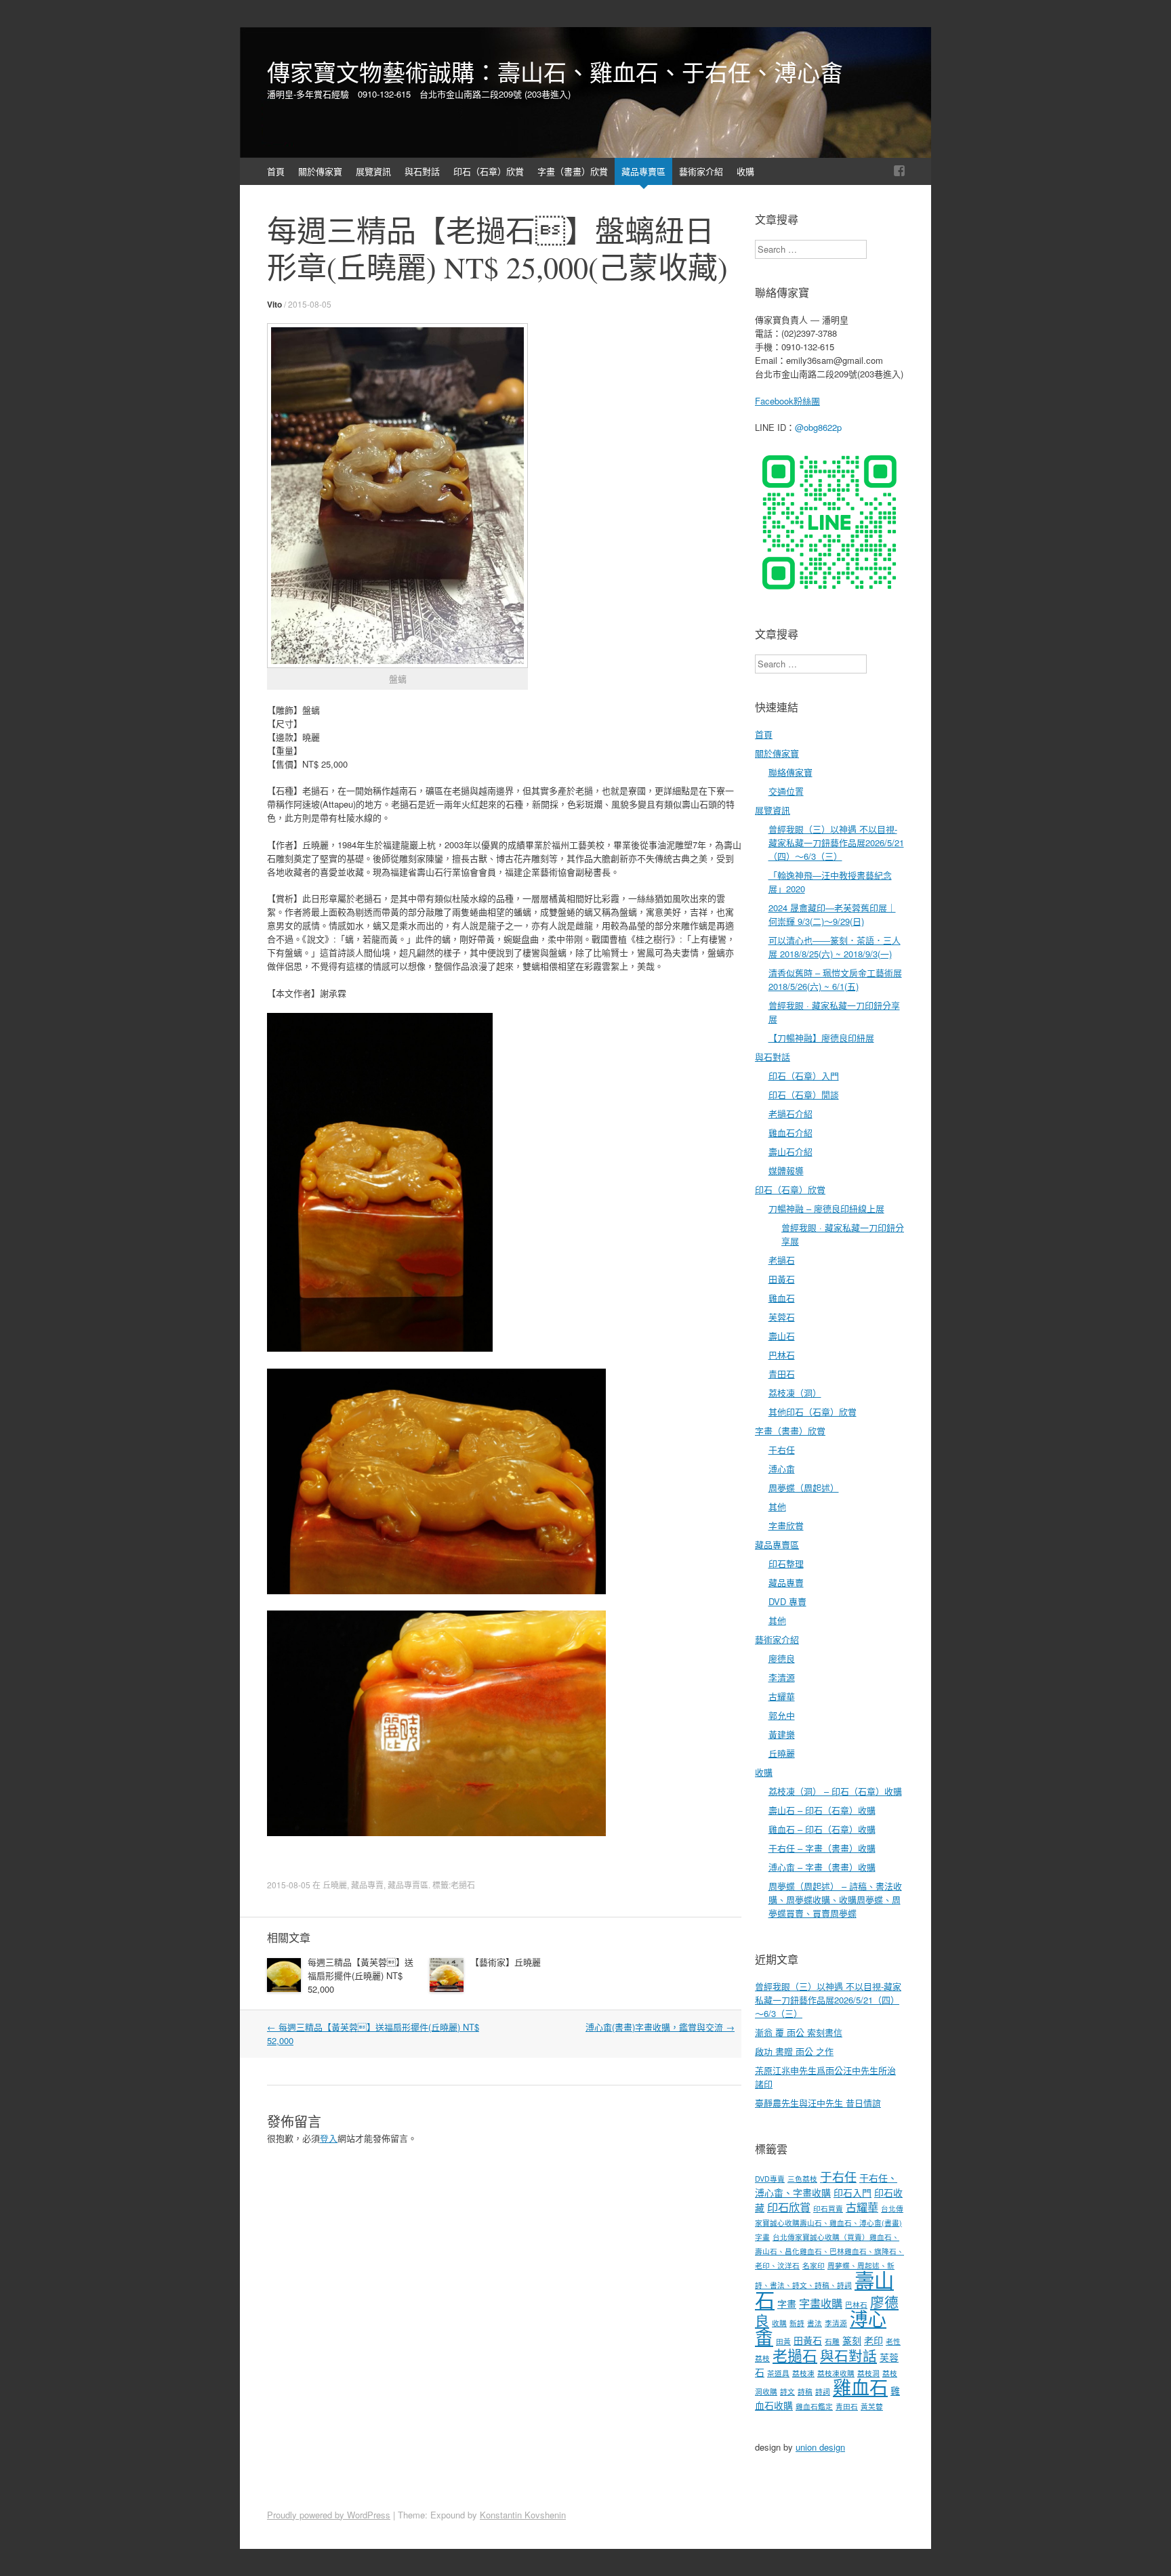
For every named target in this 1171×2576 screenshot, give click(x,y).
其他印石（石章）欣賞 (813, 1412)
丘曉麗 (335, 1885)
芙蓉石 (782, 1317)
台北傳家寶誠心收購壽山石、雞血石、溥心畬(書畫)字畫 (829, 2223)
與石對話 (422, 171)
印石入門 (852, 2193)
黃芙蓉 (872, 2406)
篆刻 (852, 2340)
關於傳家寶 (320, 171)
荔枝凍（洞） (795, 1393)
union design (820, 2447)
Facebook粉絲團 (787, 401)
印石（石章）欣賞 (489, 171)
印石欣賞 (789, 2207)
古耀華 (782, 1696)
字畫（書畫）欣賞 (573, 171)
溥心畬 (782, 1469)
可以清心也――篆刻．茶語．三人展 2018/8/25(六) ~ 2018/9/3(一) (835, 947)
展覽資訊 (373, 171)
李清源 (782, 1677)
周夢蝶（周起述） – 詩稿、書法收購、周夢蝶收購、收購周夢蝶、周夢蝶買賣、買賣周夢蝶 (835, 1899)
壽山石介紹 (790, 1151)
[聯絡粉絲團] (899, 171)
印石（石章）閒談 (804, 1095)
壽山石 (782, 1336)
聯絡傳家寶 (790, 772)
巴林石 (782, 1355)
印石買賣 (828, 2208)
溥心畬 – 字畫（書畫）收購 (822, 1867)
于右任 (782, 1450)
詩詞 (823, 2391)
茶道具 (778, 2373)
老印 (874, 2340)
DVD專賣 (770, 2179)
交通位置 (786, 791)
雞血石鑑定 (814, 2406)
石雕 (832, 2341)
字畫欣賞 (786, 1525)
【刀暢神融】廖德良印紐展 (821, 1038)
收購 (745, 171)
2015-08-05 (310, 304)
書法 (815, 2323)
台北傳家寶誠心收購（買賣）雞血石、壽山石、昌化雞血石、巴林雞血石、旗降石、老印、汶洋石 (829, 2251)
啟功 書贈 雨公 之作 (794, 2051)
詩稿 (805, 2391)
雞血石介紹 (790, 1133)
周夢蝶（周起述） (804, 1488)
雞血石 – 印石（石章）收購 (822, 1829)
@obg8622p (818, 427)
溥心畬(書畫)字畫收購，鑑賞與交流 (660, 2027)
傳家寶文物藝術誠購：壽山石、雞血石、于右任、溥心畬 (555, 72)
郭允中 (782, 1715)
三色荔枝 (802, 2179)
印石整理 (786, 1563)
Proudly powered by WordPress (329, 2515)
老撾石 (463, 1885)
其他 (777, 1507)
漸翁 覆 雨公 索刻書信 (799, 2032)
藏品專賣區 (643, 171)
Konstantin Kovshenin (523, 2515)
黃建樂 (782, 1734)
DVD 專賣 (787, 1601)
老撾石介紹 (790, 1114)
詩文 (787, 2391)
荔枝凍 (803, 2373)
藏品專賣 (367, 1885)
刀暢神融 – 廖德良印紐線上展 (826, 1208)
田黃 (783, 2341)
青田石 (782, 1374)
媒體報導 (786, 1170)
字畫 (787, 2304)
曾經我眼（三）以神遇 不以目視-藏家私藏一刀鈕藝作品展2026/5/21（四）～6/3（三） (836, 843)
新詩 (797, 2323)
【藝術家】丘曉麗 (506, 1962)
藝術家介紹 (701, 171)
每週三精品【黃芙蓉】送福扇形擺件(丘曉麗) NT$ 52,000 (361, 1975)
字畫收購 (821, 2303)
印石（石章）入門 (804, 1076)
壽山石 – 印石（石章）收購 (822, 1810)
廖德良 (782, 1658)
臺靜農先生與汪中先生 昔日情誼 (818, 2103)
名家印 (814, 2265)
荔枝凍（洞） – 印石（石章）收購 (835, 1791)
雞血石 (782, 1298)
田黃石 (782, 1279)
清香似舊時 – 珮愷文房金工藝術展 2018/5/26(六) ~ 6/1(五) (835, 979)
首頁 (276, 171)
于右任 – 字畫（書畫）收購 (822, 1848)
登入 (329, 2138)
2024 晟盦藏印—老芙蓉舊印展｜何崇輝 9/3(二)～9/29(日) (832, 914)
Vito (274, 304)
